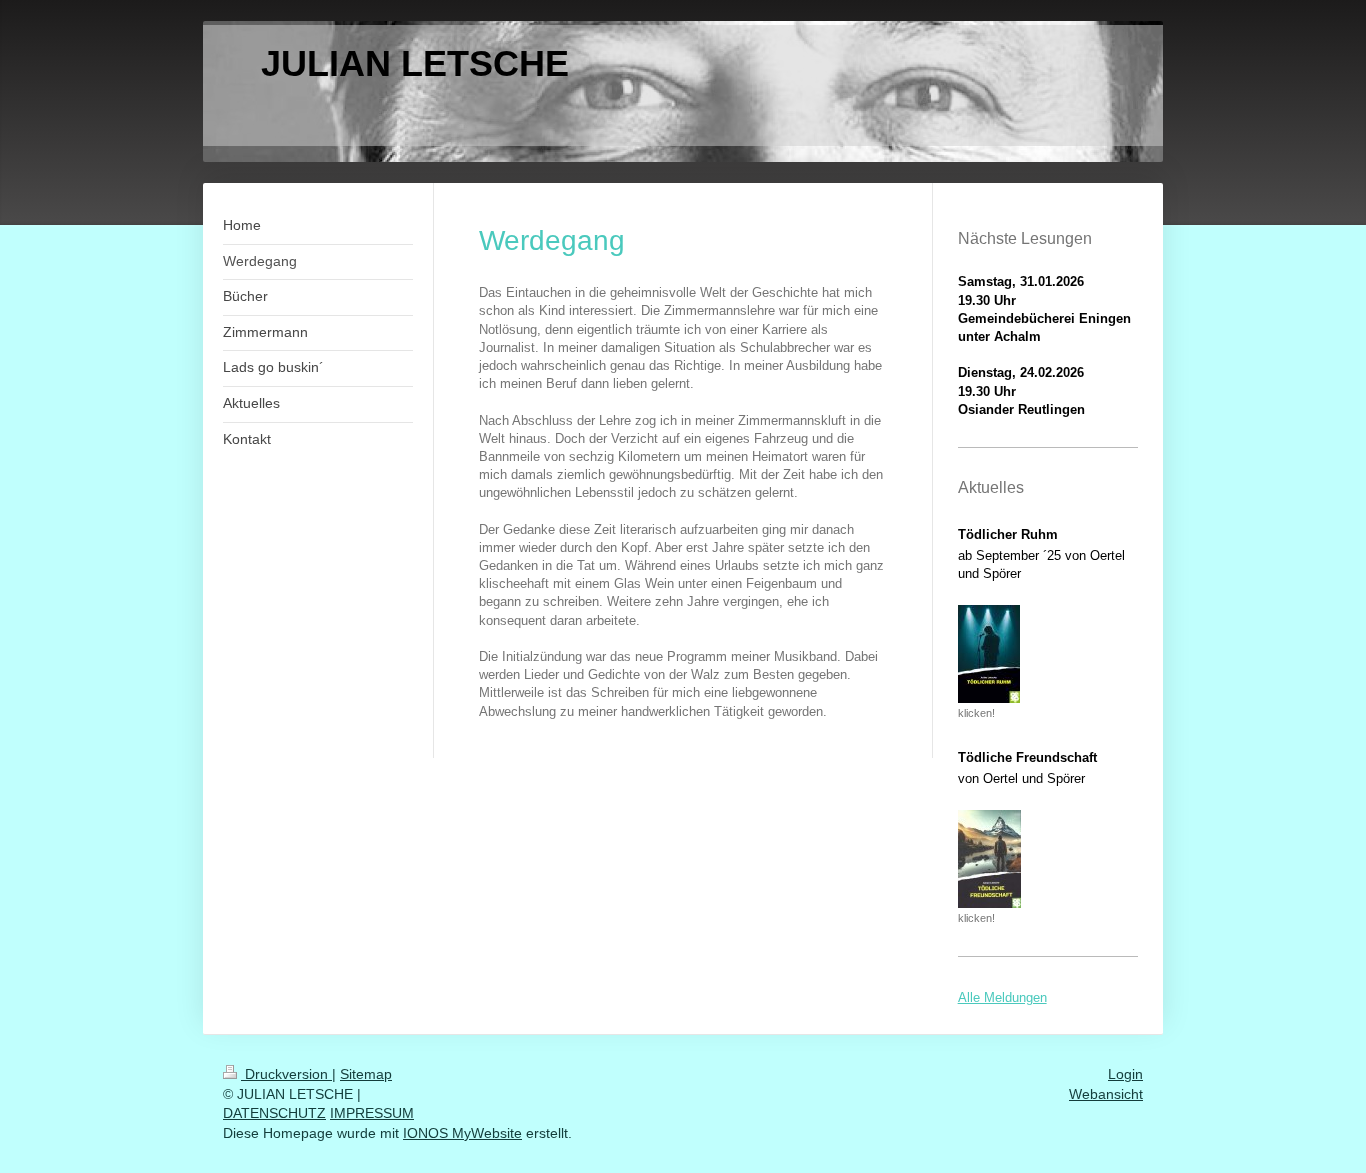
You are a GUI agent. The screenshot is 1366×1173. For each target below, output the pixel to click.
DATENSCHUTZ (274, 1113)
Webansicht (1106, 1094)
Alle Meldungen (1002, 997)
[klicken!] (989, 654)
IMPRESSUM (372, 1113)
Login (1125, 1074)
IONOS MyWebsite (462, 1133)
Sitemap (366, 1074)
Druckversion (286, 1074)
